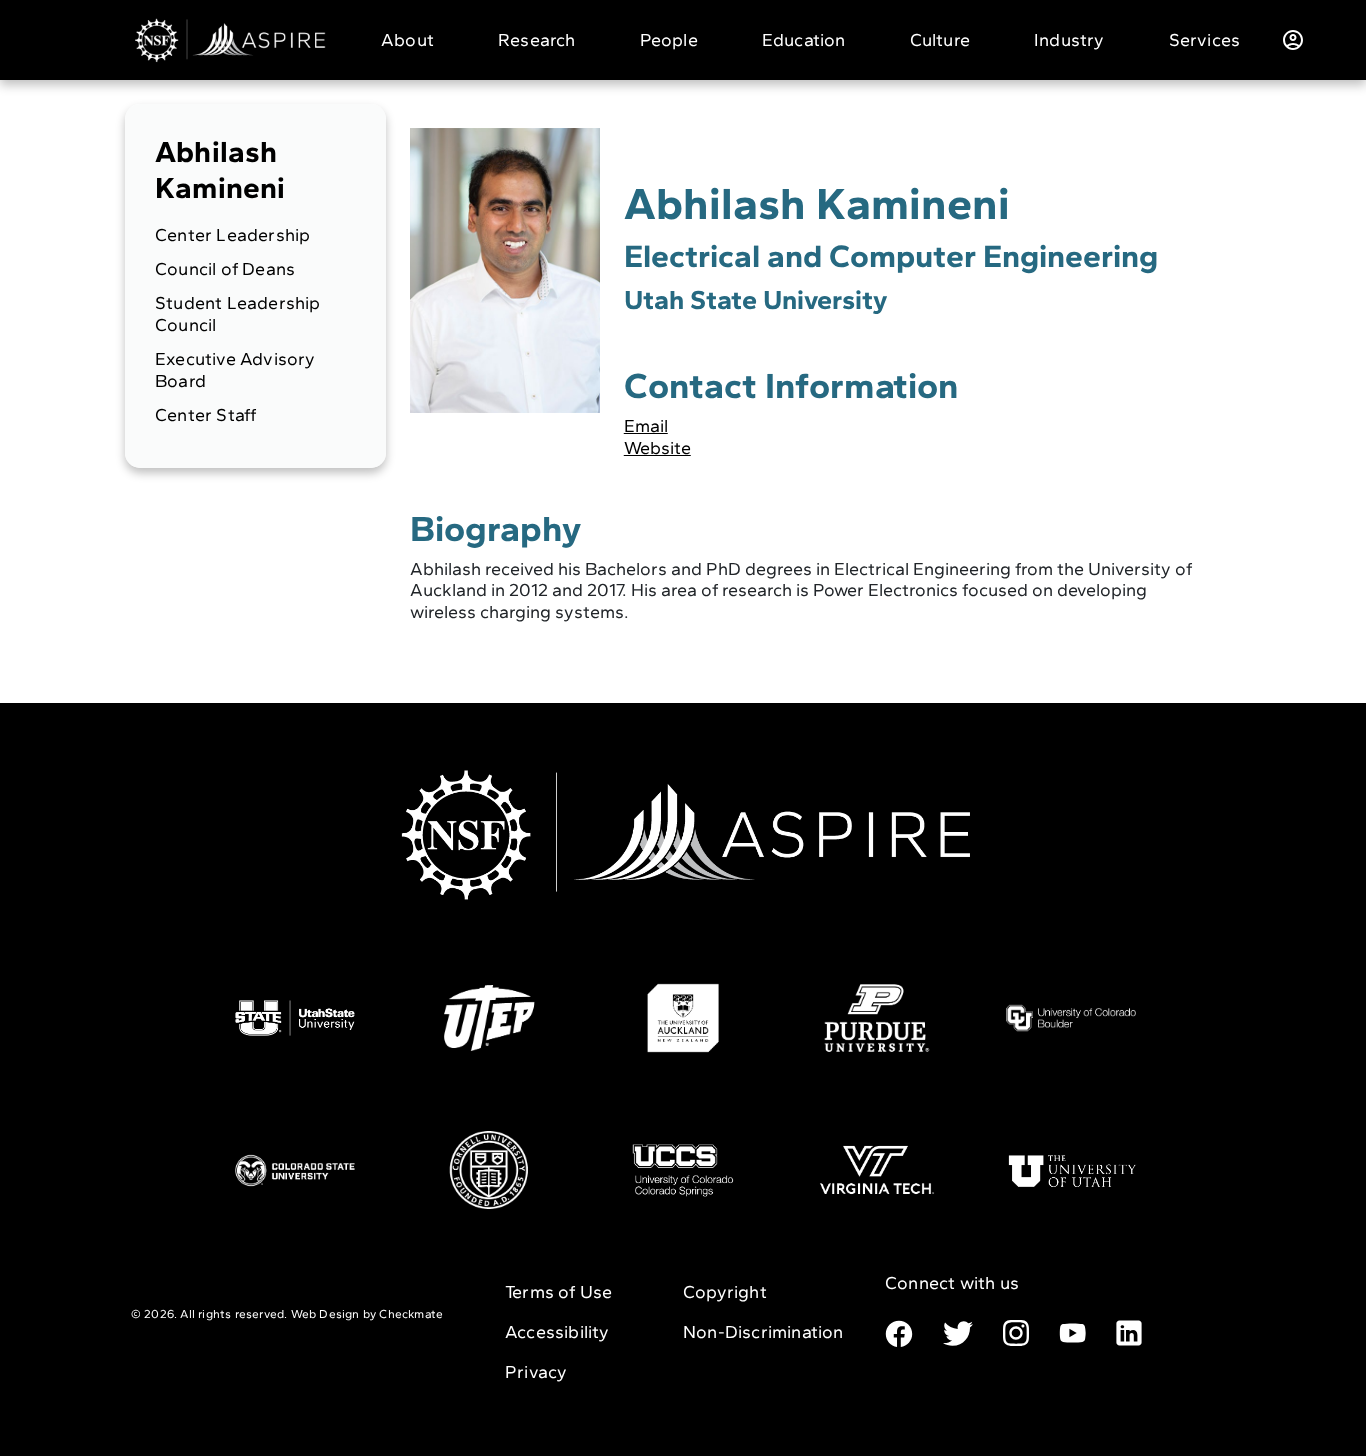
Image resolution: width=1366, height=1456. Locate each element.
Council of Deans (225, 269)
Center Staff (205, 415)
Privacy (536, 1372)
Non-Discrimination (763, 1332)
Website (657, 448)
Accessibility (557, 1332)
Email (646, 426)
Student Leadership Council (238, 314)
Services (1205, 40)
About (407, 40)
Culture (940, 40)
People (669, 40)
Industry (1069, 40)
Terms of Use (558, 1292)
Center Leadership (232, 235)
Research (537, 40)
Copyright (725, 1292)
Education (804, 40)
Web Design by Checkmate (367, 1314)
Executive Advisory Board (235, 370)
